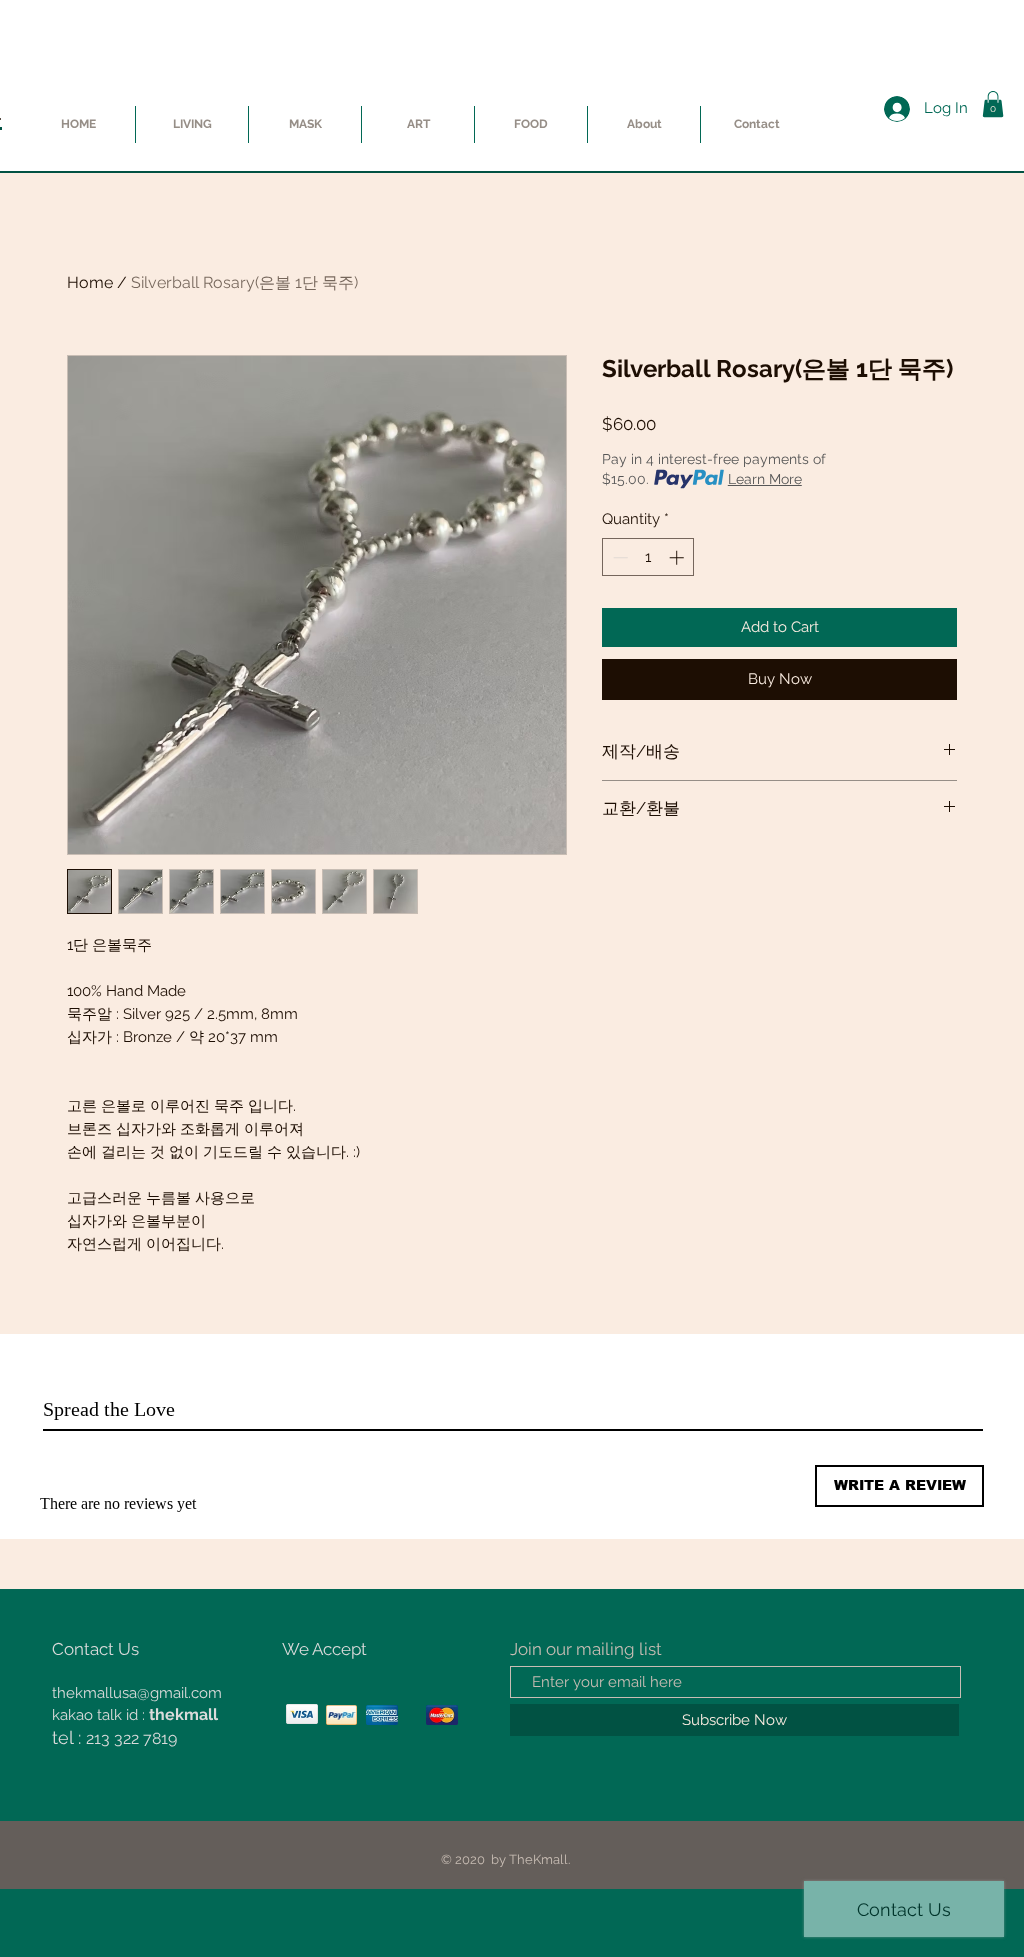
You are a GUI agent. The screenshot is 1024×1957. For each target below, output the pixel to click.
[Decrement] (618, 557)
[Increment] (678, 557)
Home (90, 282)
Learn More (765, 479)
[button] (993, 104)
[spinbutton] (648, 557)
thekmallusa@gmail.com (137, 1693)
